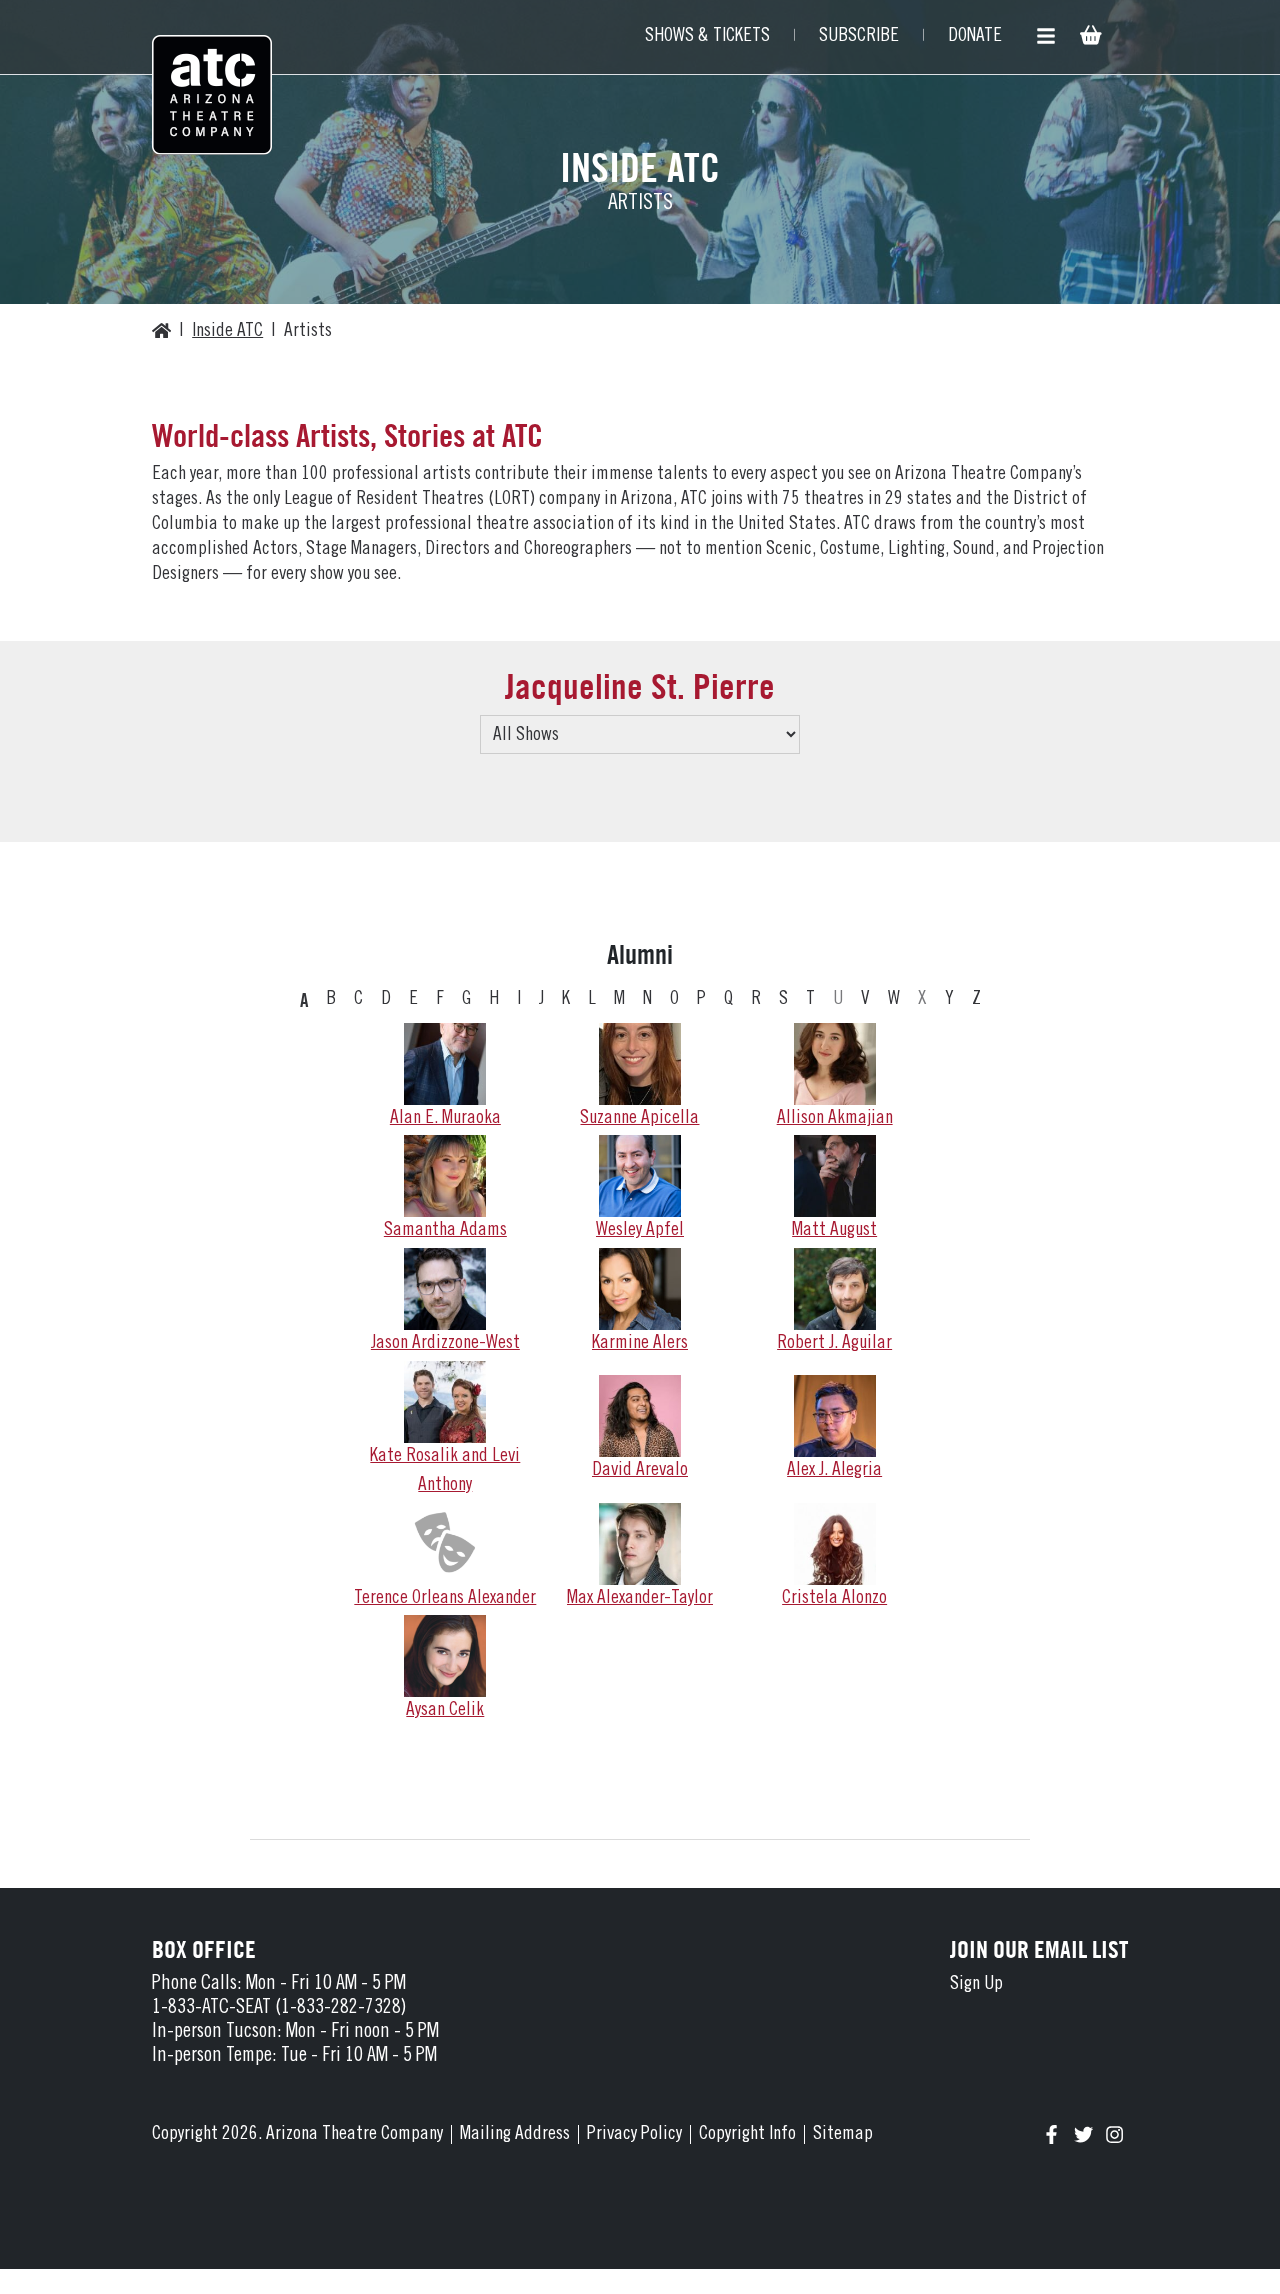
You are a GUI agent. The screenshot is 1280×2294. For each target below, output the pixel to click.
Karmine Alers (640, 1343)
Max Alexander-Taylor (640, 1598)
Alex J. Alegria (834, 1470)
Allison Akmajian (835, 1118)
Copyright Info (747, 2134)
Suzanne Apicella (639, 1118)
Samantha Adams (445, 1230)
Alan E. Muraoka (445, 1118)
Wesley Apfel (640, 1230)
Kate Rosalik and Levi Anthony (445, 1471)
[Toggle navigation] (1046, 37)
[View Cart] (1089, 37)
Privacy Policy (634, 2134)
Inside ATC (227, 331)
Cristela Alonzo (834, 1598)
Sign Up (976, 1984)
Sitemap (843, 2134)
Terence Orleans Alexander (445, 1598)
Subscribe (859, 36)
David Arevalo (640, 1470)
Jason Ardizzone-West (445, 1343)
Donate (975, 36)
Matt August (834, 1230)
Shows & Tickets (707, 36)
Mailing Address (515, 2134)
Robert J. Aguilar (834, 1343)
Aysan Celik (445, 1710)
